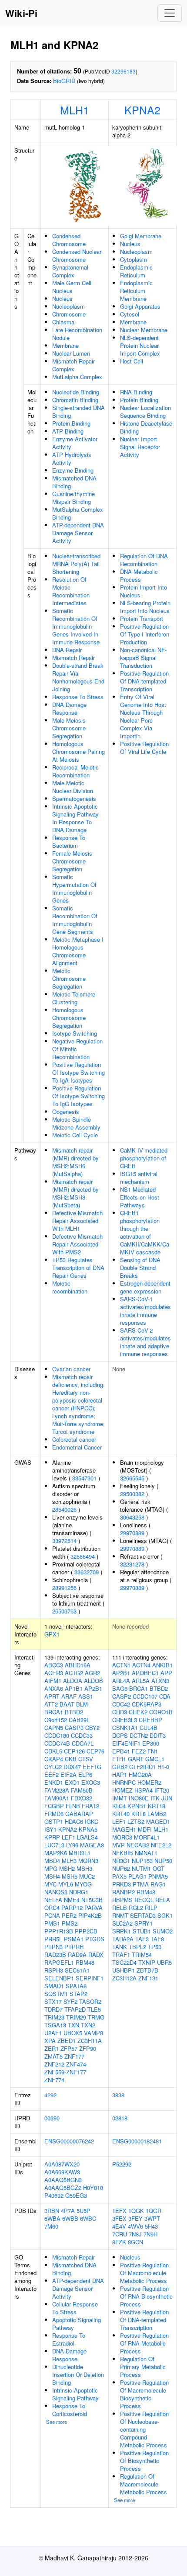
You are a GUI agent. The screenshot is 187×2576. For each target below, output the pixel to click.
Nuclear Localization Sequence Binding (145, 412)
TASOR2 (90, 2001)
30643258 (132, 1517)
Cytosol (130, 314)
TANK (120, 1947)
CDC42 (121, 1704)
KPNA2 (142, 110)
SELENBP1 (59, 1978)
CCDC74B (57, 1743)
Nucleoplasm (68, 306)
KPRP (52, 1837)
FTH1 (119, 1759)
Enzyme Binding (73, 470)
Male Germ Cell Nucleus (72, 287)
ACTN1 (121, 1665)
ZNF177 (74, 2056)
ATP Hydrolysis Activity (72, 458)
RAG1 (158, 1884)
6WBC (88, 2218)
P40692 (54, 2195)
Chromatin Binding (75, 400)
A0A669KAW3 (62, 2172)
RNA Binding (136, 392)
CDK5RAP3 (147, 1704)
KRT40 (121, 1814)
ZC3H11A (90, 2041)
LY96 (72, 1845)
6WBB (70, 2218)
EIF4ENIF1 (126, 1743)
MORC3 (122, 1837)
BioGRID (64, 81)
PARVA (93, 1908)
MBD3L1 (80, 1853)
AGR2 (92, 1673)
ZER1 (52, 2048)
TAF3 (142, 1939)
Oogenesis (66, 1111)
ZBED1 (67, 2041)
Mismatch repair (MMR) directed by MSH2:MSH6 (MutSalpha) (75, 1162)
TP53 (155, 1947)
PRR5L (53, 1939)
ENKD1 (54, 1782)
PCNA (52, 1915)
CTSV (86, 1759)
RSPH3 (54, 1970)
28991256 (64, 1588)
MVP (119, 1845)
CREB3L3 (125, 1720)
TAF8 (157, 1939)
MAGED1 (158, 1821)
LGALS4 (87, 1837)
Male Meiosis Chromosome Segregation (69, 728)
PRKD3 (122, 1884)
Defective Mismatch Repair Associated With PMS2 (77, 1244)
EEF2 (52, 1775)
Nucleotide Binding (76, 392)
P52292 (122, 2164)
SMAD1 (54, 1986)
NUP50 (163, 1861)
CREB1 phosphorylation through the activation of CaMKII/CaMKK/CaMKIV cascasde (145, 1232)
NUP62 (121, 1868)
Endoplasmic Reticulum (136, 271)
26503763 (64, 1611)
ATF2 (51, 1704)
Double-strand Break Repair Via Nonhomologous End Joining (78, 677)
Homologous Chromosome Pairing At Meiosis (78, 751)
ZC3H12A (124, 1978)
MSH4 (52, 1876)
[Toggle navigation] (170, 13)
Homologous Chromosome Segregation (69, 1018)
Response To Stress (78, 697)
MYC (50, 1884)
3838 (118, 2095)
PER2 (69, 1915)
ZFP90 (88, 2048)
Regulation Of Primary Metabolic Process (143, 2367)
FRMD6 (54, 1814)
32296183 (124, 71)
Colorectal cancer (74, 1439)
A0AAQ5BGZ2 (63, 2188)
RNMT (120, 1915)
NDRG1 (79, 1892)
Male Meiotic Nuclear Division (73, 787)
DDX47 (72, 1767)
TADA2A (123, 1939)
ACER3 (54, 1673)
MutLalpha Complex (77, 377)
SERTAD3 (143, 1915)
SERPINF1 (90, 1978)
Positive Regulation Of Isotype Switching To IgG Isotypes (78, 1096)
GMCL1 (155, 1759)
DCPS (120, 1735)
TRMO (96, 2017)
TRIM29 (76, 2017)
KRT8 (139, 1814)
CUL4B (149, 1728)
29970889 (132, 1533)
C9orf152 (56, 1720)
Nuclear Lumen (71, 353)
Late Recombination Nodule (77, 334)
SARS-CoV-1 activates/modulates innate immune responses (145, 1311)
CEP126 (74, 1751)
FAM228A (57, 1790)
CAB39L (79, 1720)
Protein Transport (142, 618)
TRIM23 (54, 2017)
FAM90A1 (57, 1798)
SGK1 (165, 1915)
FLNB (73, 1806)
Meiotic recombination (70, 1287)
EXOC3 (91, 1782)
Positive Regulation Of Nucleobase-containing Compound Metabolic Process (144, 2429)
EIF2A (68, 1775)
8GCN (135, 2242)
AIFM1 (53, 1681)
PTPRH (74, 1947)
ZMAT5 (53, 2056)
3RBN (52, 2211)
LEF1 (68, 1837)
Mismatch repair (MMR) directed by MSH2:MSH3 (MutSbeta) (75, 1193)
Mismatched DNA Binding (74, 482)
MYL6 (66, 1884)
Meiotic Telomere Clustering (74, 998)
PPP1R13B (59, 1931)
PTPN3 (53, 1947)
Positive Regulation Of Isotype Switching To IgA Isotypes (78, 1072)
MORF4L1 (147, 1837)
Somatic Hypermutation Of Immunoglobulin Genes (74, 888)
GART (136, 1759)
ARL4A (121, 1681)
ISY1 (50, 1829)
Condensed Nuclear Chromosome (77, 255)
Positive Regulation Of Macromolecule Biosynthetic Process (144, 2394)
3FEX (119, 2218)
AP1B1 (74, 1688)
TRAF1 (121, 1954)
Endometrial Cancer (77, 1447)
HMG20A (140, 1775)
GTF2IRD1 (142, 1767)
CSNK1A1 (125, 1728)
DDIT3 (158, 1735)
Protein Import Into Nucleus (144, 591)
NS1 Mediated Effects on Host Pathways (140, 1197)
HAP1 (120, 1775)
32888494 (83, 1556)
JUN (167, 1798)
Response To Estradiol (69, 2339)
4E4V (119, 2226)
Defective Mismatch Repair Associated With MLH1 (77, 1221)
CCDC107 (145, 1696)
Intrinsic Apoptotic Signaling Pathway (75, 2394)
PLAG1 (137, 1876)
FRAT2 (90, 1806)
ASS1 (86, 1696)
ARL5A (141, 1681)
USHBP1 (124, 1970)
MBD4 (52, 1861)
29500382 (132, 1494)
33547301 (84, 1478)
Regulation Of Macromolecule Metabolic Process (144, 2484)
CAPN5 (54, 1728)
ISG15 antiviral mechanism (139, 1178)
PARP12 (72, 1908)
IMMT (120, 1798)
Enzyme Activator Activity (75, 443)
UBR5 (164, 1962)
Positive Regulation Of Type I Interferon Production (145, 634)
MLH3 (69, 1861)
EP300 (151, 1743)
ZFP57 (69, 2048)
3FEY (135, 2218)
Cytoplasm (134, 259)
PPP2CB (86, 1931)
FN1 (153, 1751)
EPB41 (121, 1751)
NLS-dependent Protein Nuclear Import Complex (140, 345)
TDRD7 (53, 2009)
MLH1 (75, 110)
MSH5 (70, 1876)
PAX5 (119, 1876)
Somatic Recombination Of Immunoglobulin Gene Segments (75, 920)
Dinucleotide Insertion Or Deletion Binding (78, 2374)
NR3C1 (121, 1861)
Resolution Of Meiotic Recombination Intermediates (71, 591)
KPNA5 (88, 1829)
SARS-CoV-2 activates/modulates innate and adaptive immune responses (145, 1342)
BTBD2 (74, 1712)
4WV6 (135, 2226)
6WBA (52, 2218)
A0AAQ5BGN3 (63, 2180)
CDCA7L (83, 1743)
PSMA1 (74, 1939)
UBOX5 (73, 2033)
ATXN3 (160, 1681)
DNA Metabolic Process (139, 575)
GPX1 (52, 1634)
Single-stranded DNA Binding (78, 412)
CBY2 (92, 1728)
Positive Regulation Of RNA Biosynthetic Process (146, 2296)
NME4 (72, 1900)
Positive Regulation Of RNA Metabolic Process (144, 2343)
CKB (71, 1759)
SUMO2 (163, 1931)
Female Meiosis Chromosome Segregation (72, 861)
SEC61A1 (77, 1970)
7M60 (51, 2226)
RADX (96, 1954)
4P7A (68, 2211)
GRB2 (120, 1767)
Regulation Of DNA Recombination (144, 560)
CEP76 (95, 1751)
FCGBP (54, 1806)
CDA (165, 1696)
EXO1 (72, 1782)
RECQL (144, 1900)
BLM (82, 1704)
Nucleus (62, 298)
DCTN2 (139, 1735)
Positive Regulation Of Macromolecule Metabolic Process (144, 2273)
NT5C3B (92, 1900)
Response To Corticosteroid (70, 2410)
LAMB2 (157, 1814)
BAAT (67, 1704)
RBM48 (85, 1962)
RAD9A (77, 1954)
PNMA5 (158, 1876)
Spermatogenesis (74, 798)
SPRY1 (144, 1923)
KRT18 (157, 1806)
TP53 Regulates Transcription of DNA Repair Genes (78, 1268)
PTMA (141, 1884)
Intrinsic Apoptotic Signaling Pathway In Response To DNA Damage (75, 818)
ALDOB (93, 1681)
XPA (50, 2041)
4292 (50, 2095)
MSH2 (67, 1868)
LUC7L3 (54, 1845)
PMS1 (52, 1923)
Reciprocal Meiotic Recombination (75, 771)
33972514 (64, 1541)
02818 (120, 2118)
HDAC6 (74, 1821)
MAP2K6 (56, 1853)
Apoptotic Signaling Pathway (77, 2324)
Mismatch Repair (73, 658)
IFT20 (162, 1790)
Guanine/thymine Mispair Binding (73, 498)
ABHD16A (78, 1665)
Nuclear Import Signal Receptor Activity (140, 447)
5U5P (83, 2211)
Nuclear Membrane (144, 330)
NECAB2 (138, 1845)
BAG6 (120, 1688)
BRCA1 (54, 1712)
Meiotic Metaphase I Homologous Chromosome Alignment (78, 951)
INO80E (139, 1798)
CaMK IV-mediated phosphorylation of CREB (144, 1158)
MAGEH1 (124, 1829)
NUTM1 (141, 1868)
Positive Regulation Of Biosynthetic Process (144, 2461)
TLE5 (94, 2009)
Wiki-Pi (21, 13)
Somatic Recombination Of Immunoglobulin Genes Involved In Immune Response (76, 626)
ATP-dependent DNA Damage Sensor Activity (78, 533)
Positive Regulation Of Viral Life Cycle (144, 748)
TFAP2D (75, 2009)
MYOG (83, 1884)
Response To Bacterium (69, 841)
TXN (73, 2025)
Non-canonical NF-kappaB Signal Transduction (143, 658)
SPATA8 (76, 1986)
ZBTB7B (147, 1970)
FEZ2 (139, 1751)
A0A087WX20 (62, 2164)
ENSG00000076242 (69, 2141)
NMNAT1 (146, 1853)
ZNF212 (54, 2064)
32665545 (132, 1478)
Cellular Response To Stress (75, 2308)
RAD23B (55, 1954)
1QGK (136, 2211)
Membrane (65, 345)
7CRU (120, 2234)
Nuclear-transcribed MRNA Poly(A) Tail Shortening (76, 564)
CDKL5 (53, 1751)
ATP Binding (68, 431)
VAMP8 (93, 2033)
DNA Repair (67, 650)
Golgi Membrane (141, 236)
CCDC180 (57, 1735)
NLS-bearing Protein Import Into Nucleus (145, 607)
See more (57, 2422)
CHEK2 (138, 1712)
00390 (52, 2118)
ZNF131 (148, 1978)
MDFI (145, 1829)
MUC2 (87, 1876)
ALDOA (73, 1681)
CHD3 (120, 1712)
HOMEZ (122, 1790)
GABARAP (79, 1814)
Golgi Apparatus (140, 306)
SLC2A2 (122, 1923)
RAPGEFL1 (59, 1962)
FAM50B (82, 1790)
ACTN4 (141, 1665)
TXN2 (88, 2025)
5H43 (151, 2226)
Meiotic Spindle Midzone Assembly (76, 1123)
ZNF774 (54, 2080)
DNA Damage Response (69, 708)
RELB (120, 1908)
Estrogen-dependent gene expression (145, 1287)
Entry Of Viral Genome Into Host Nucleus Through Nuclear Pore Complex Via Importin (143, 716)
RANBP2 (124, 1892)
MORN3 (88, 1861)
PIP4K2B (90, 1915)
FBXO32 (82, 1798)
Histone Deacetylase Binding (146, 427)
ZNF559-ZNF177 (65, 2072)
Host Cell (132, 361)
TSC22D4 (124, 1962)
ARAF (69, 1696)
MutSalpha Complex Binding (78, 513)
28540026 (64, 1509)
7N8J (135, 2234)
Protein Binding (71, 423)
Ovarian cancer (71, 1369)
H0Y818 (93, 2188)
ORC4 (52, 1908)
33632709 (87, 1572)
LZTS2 (136, 1821)
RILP (151, 1908)
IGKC (92, 1821)
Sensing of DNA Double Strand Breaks (140, 1268)
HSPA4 (144, 1790)
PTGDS (95, 1939)
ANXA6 (54, 1688)
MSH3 (84, 1868)
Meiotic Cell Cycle (75, 1135)
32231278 (132, 1564)
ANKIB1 (162, 1665)
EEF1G (92, 1767)
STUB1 (142, 1931)
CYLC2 (53, 1767)
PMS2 (70, 1923)
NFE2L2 (161, 1845)
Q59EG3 (76, 2195)
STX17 (53, 2001)
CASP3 (74, 1728)
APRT (52, 1696)
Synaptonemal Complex (70, 271)
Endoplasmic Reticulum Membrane (136, 291)
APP (166, 1673)
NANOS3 (56, 1892)
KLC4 (119, 1806)
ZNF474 (76, 2064)
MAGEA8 (92, 1845)
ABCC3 (54, 1665)
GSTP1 (54, 1821)
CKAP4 (54, 1759)
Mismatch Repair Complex (73, 365)
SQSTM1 (56, 1994)
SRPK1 (122, 1931)
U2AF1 (53, 2033)
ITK (155, 1798)
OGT (159, 1868)
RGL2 (136, 1908)
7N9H (150, 2234)
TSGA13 (55, 2025)
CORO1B (161, 1712)
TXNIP (147, 1962)
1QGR (154, 2211)
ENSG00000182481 (137, 2141)
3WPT (152, 2218)
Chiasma (63, 322)
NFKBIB (123, 1853)
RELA (163, 1900)
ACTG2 (74, 1673)
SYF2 (70, 2001)
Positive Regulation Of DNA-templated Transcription (144, 681)
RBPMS (122, 1900)
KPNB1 (137, 1806)
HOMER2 (149, 1782)
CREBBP (150, 1720)
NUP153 (142, 1861)
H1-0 (163, 1767)
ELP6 (85, 1775)
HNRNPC (124, 1782)
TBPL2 (137, 1947)
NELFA (53, 1900)
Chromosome (69, 314)
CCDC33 (82, 1735)
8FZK (119, 2242)
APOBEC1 (145, 1673)
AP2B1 (93, 1688)
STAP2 (78, 1994)
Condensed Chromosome (69, 240)
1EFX (119, 2211)
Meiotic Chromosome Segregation (69, 978)
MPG (51, 1868)
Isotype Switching (75, 1033)
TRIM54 (142, 1954)
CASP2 (122, 1696)
